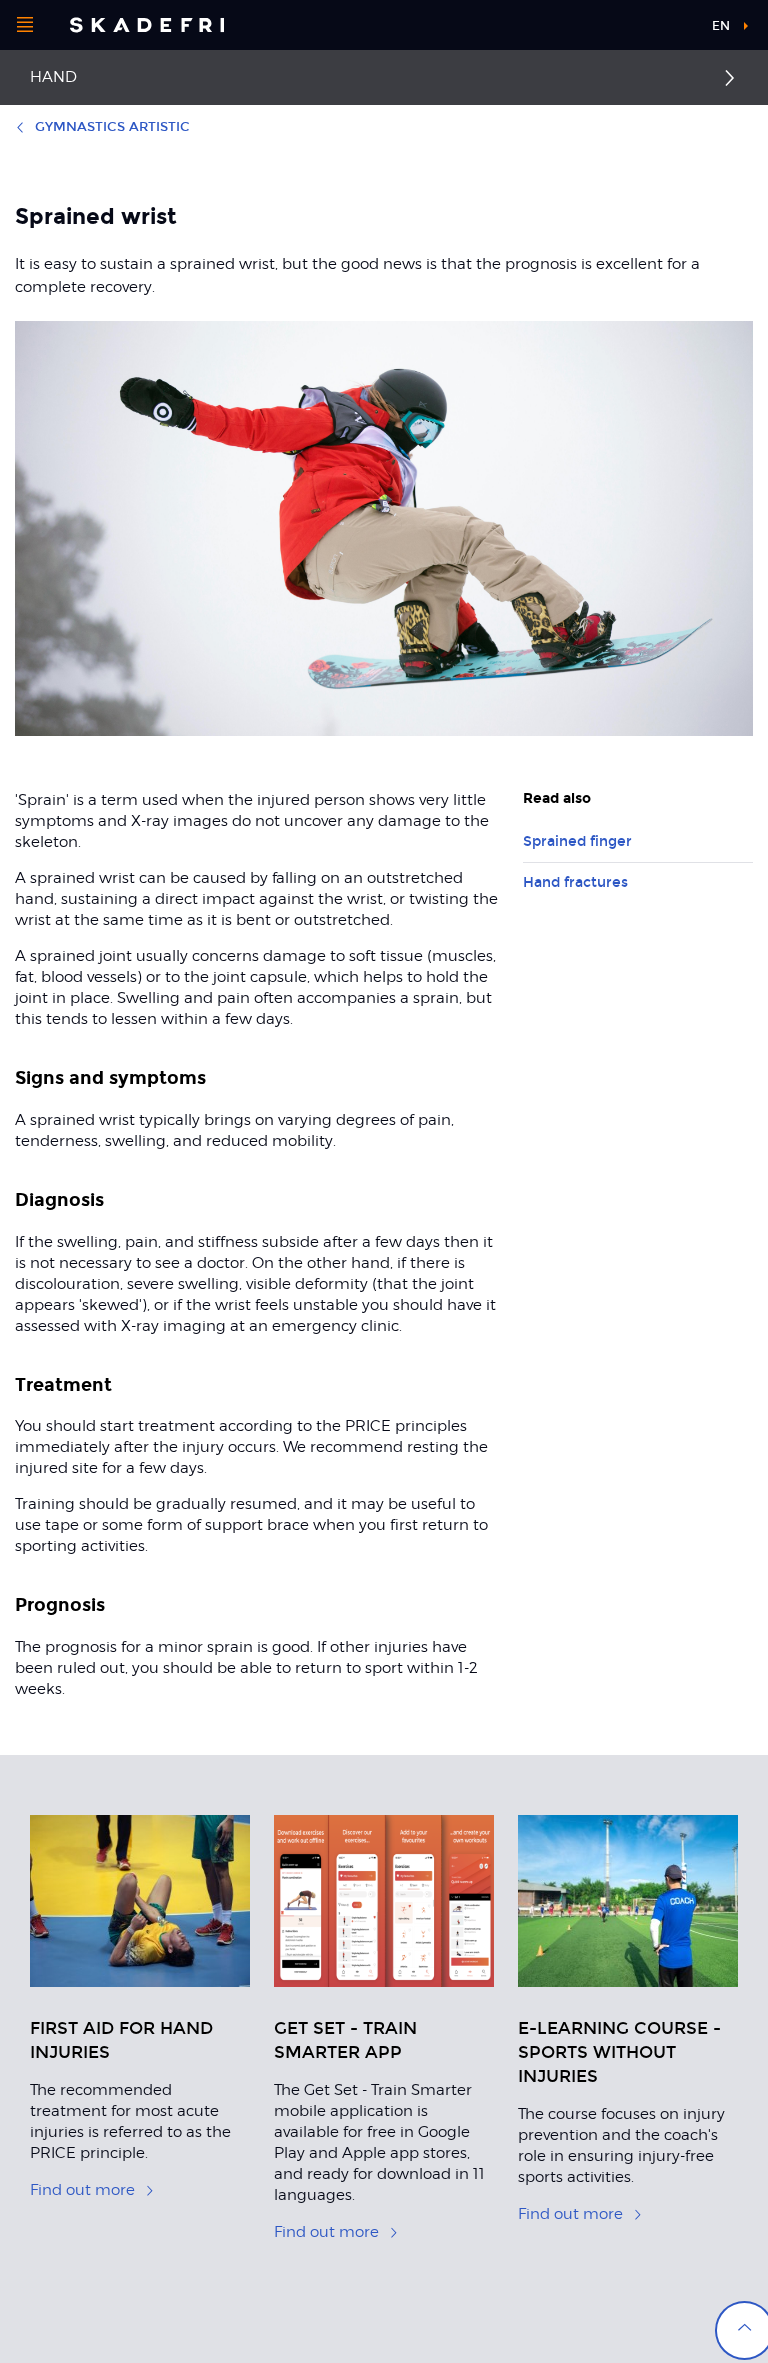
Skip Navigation (646, 29)
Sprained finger (577, 841)
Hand (53, 77)
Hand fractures (575, 882)
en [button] (721, 26)
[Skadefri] (147, 25)
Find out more (82, 2190)
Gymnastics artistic (112, 127)
